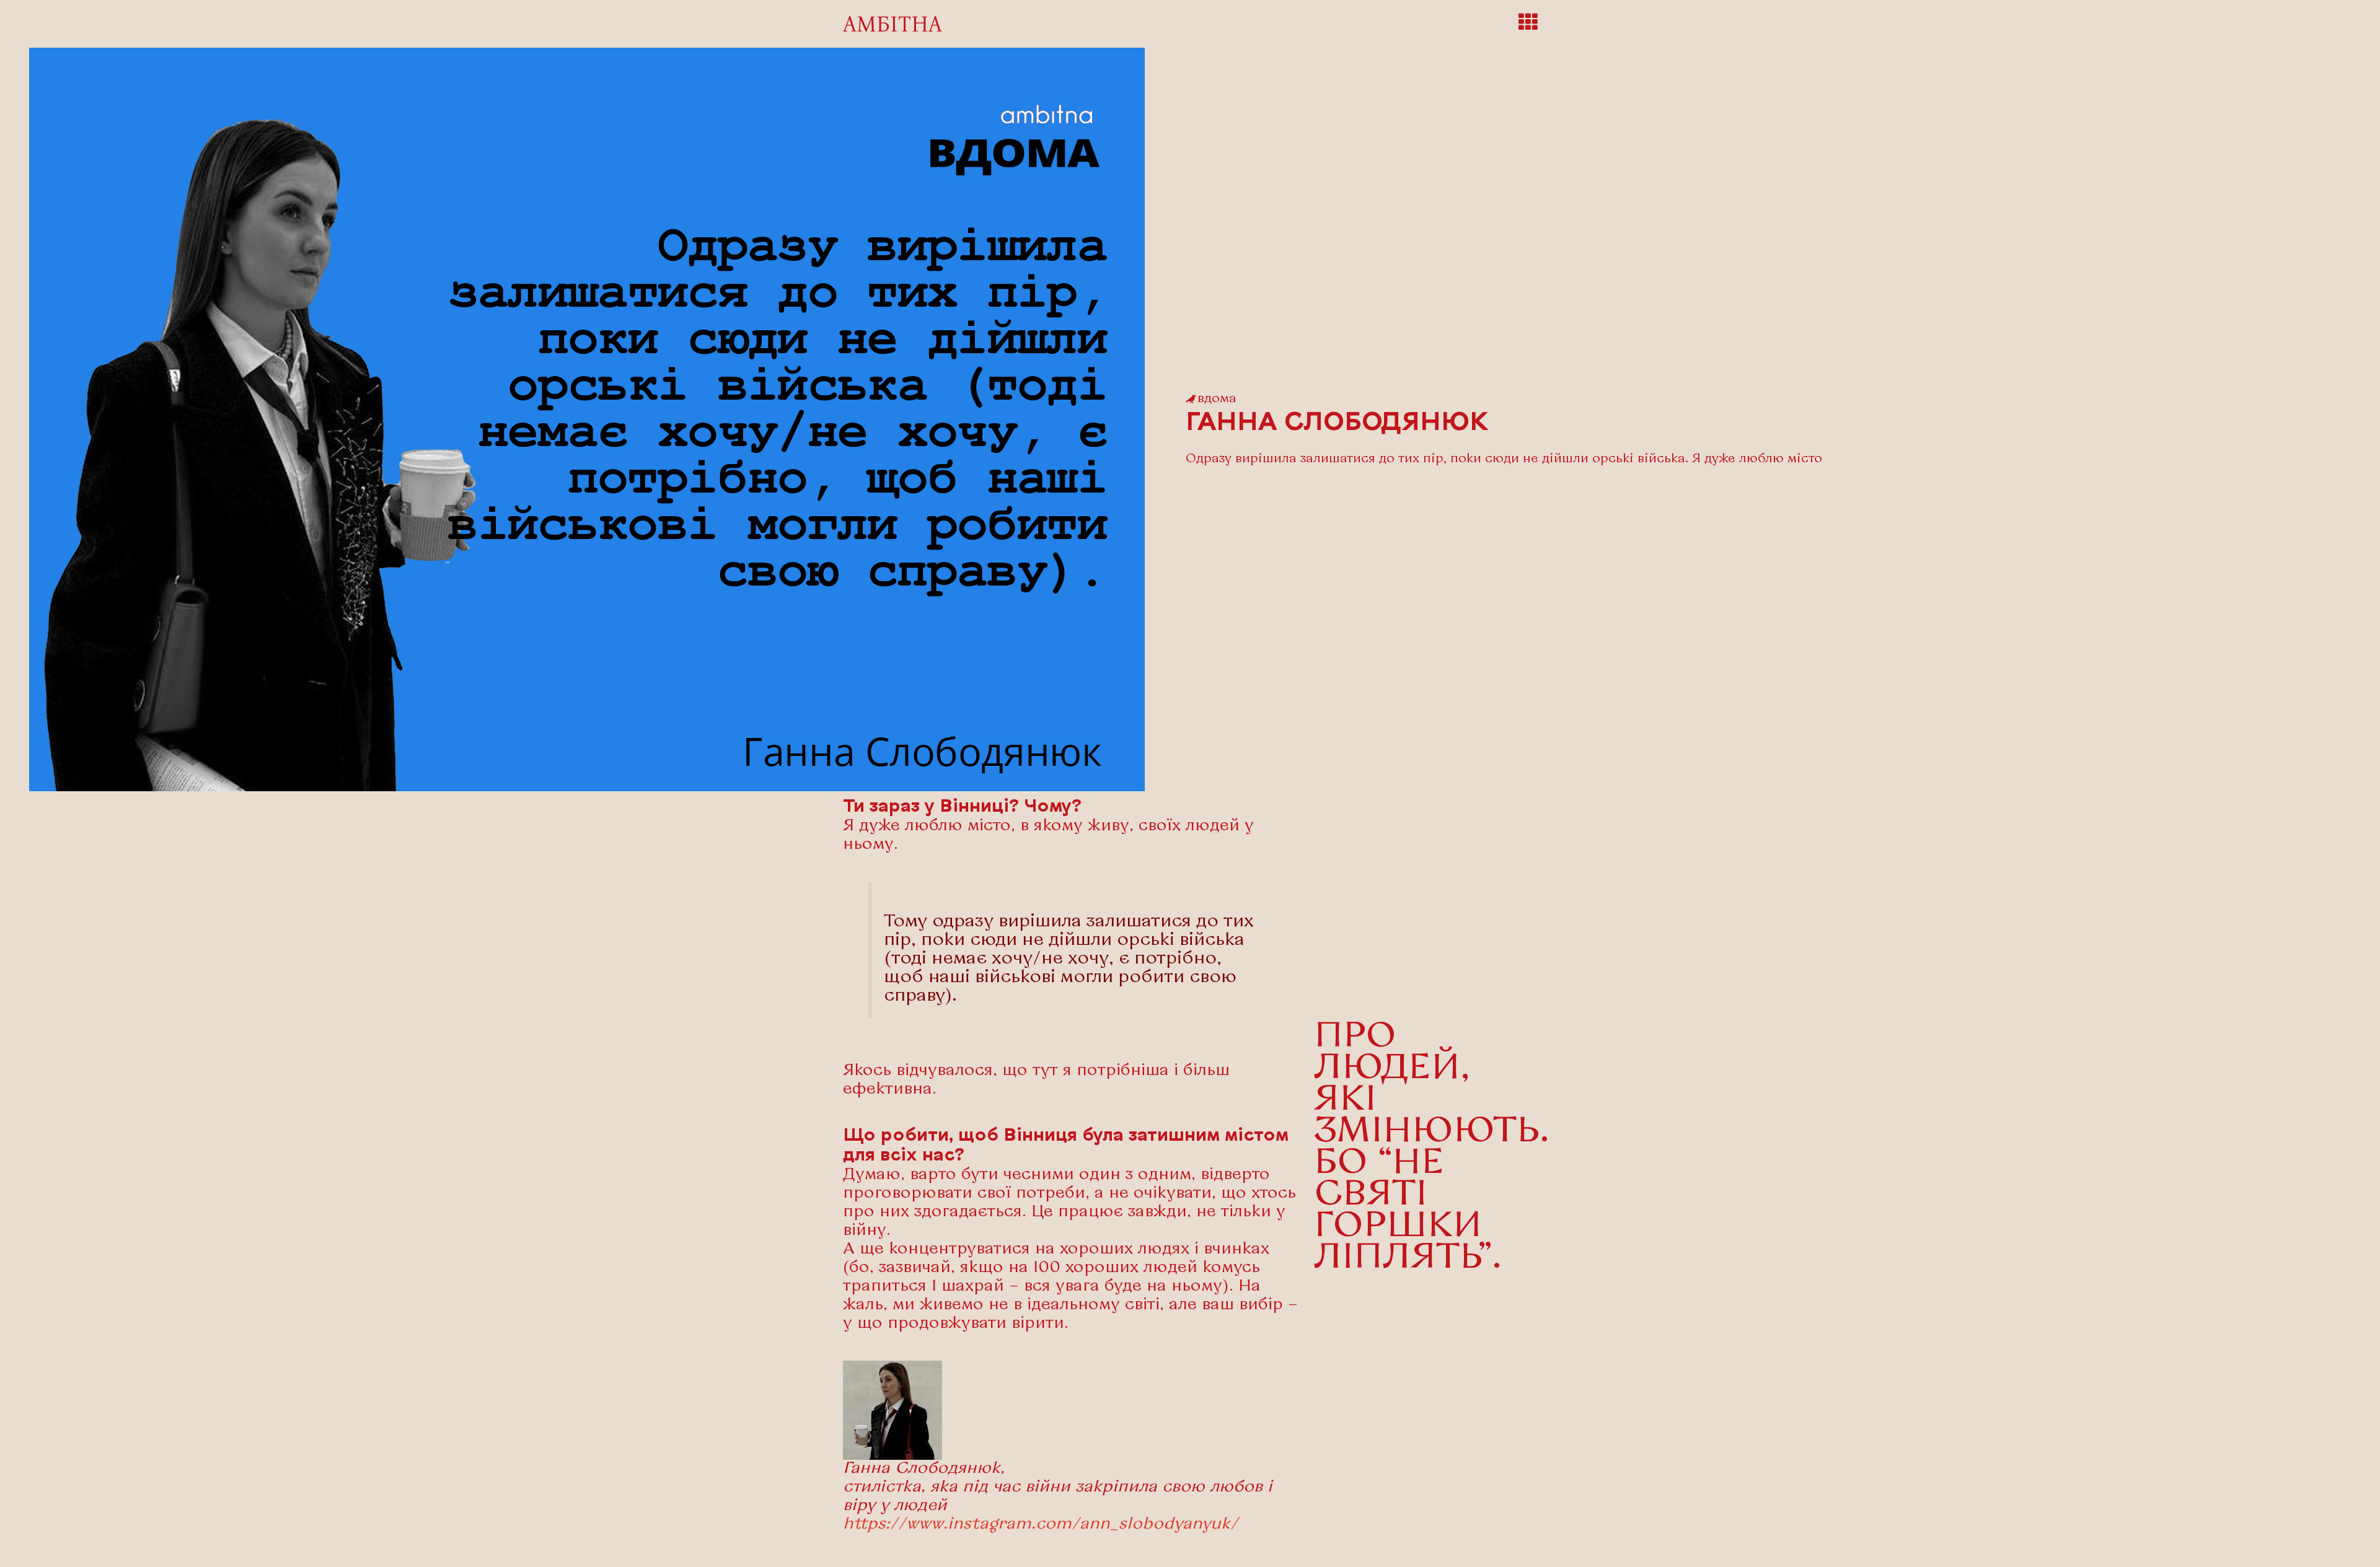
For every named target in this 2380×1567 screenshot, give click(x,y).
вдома (1217, 399)
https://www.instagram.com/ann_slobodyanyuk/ (1041, 1525)
